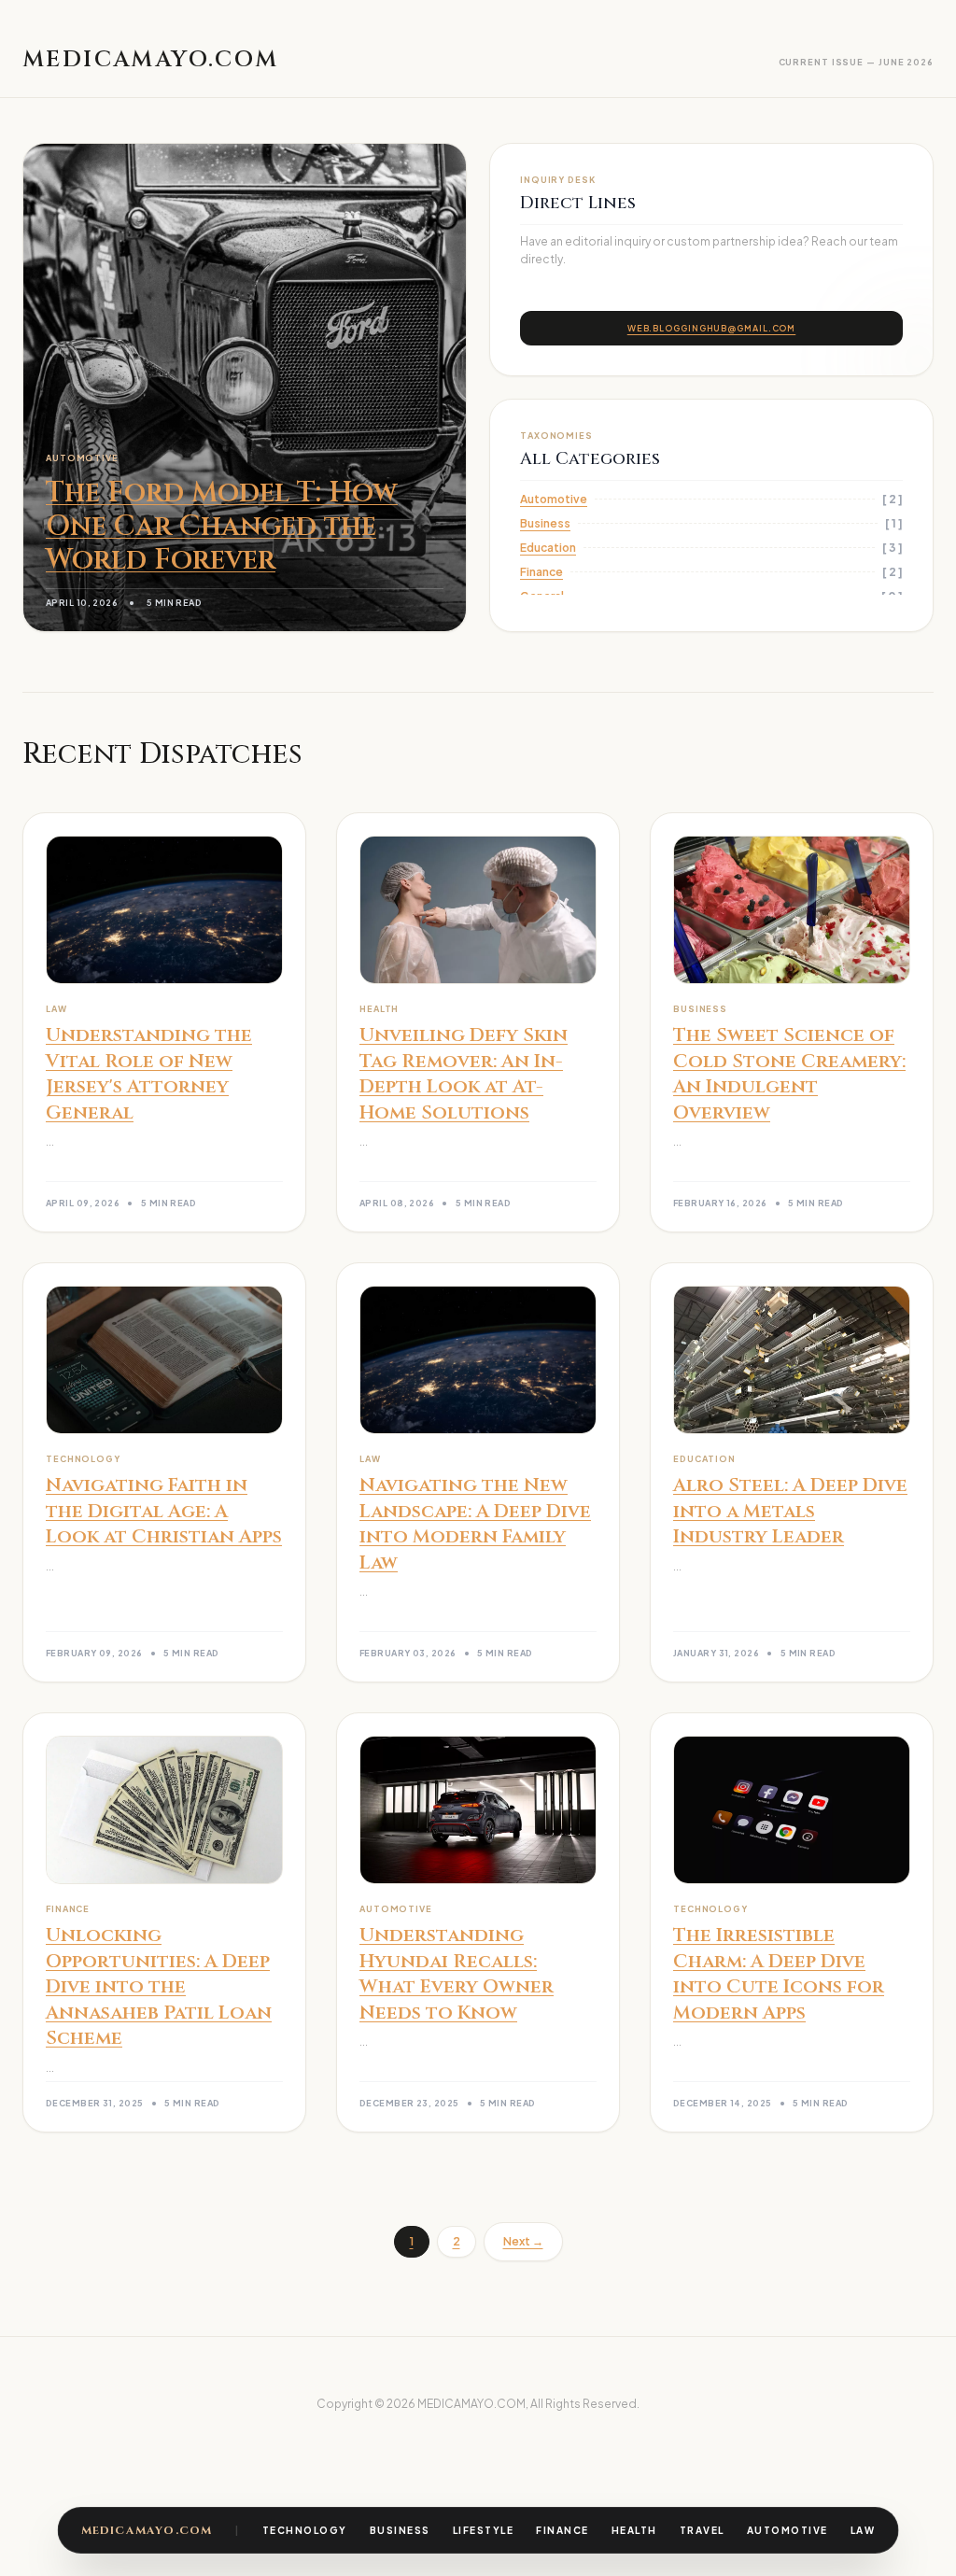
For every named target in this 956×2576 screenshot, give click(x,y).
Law (863, 2530)
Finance (562, 2530)
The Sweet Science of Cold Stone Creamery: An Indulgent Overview (789, 1074)
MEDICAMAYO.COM (147, 2530)
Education (548, 548)
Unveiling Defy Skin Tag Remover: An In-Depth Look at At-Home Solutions (464, 1074)
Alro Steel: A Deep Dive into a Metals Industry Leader (790, 1511)
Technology (305, 2530)
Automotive (787, 2530)
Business (400, 2530)
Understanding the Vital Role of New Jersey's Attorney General (149, 1074)
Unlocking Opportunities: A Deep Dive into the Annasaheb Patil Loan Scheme (159, 1986)
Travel (702, 2530)
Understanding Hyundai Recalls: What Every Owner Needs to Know (457, 1974)
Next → (523, 2241)
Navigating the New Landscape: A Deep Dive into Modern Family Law (475, 1524)
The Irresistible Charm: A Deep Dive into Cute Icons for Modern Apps (779, 1974)
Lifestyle (484, 2530)
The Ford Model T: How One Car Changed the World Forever (222, 527)
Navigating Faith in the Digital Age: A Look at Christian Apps (164, 1511)
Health (634, 2530)
